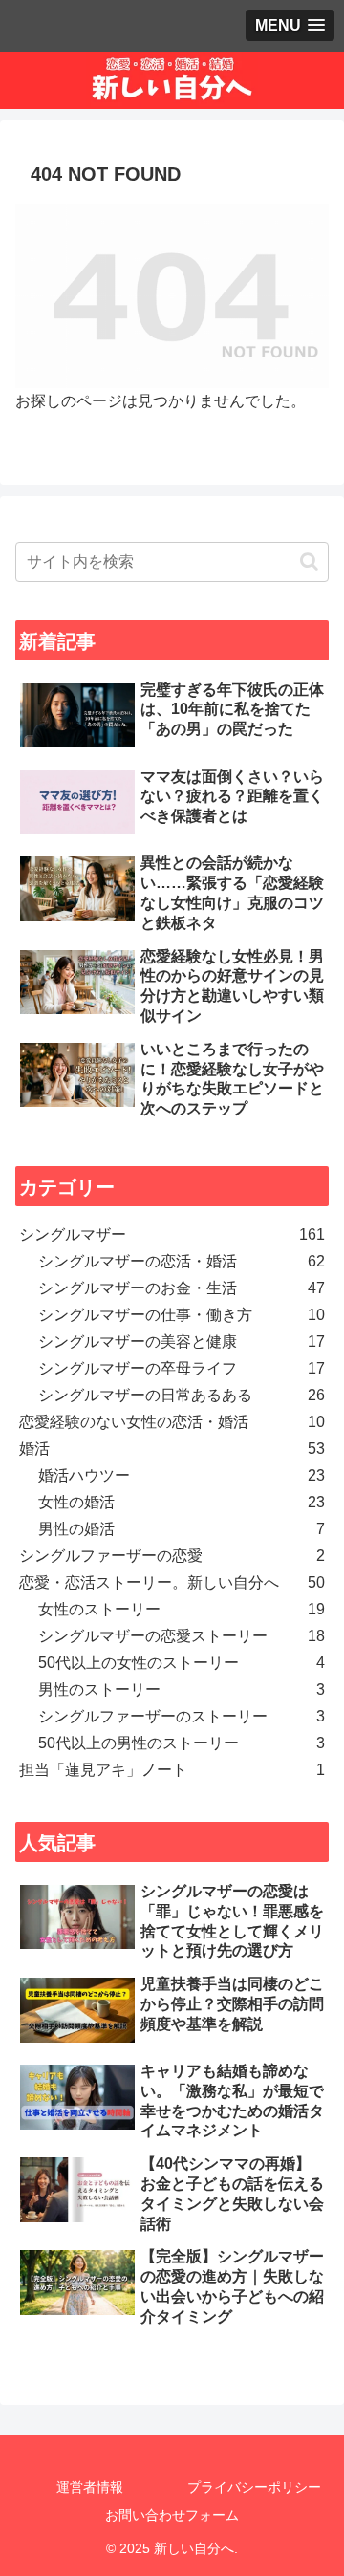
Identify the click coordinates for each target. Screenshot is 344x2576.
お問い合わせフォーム (172, 2515)
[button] (309, 562)
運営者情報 (90, 2487)
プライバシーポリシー (254, 2487)
